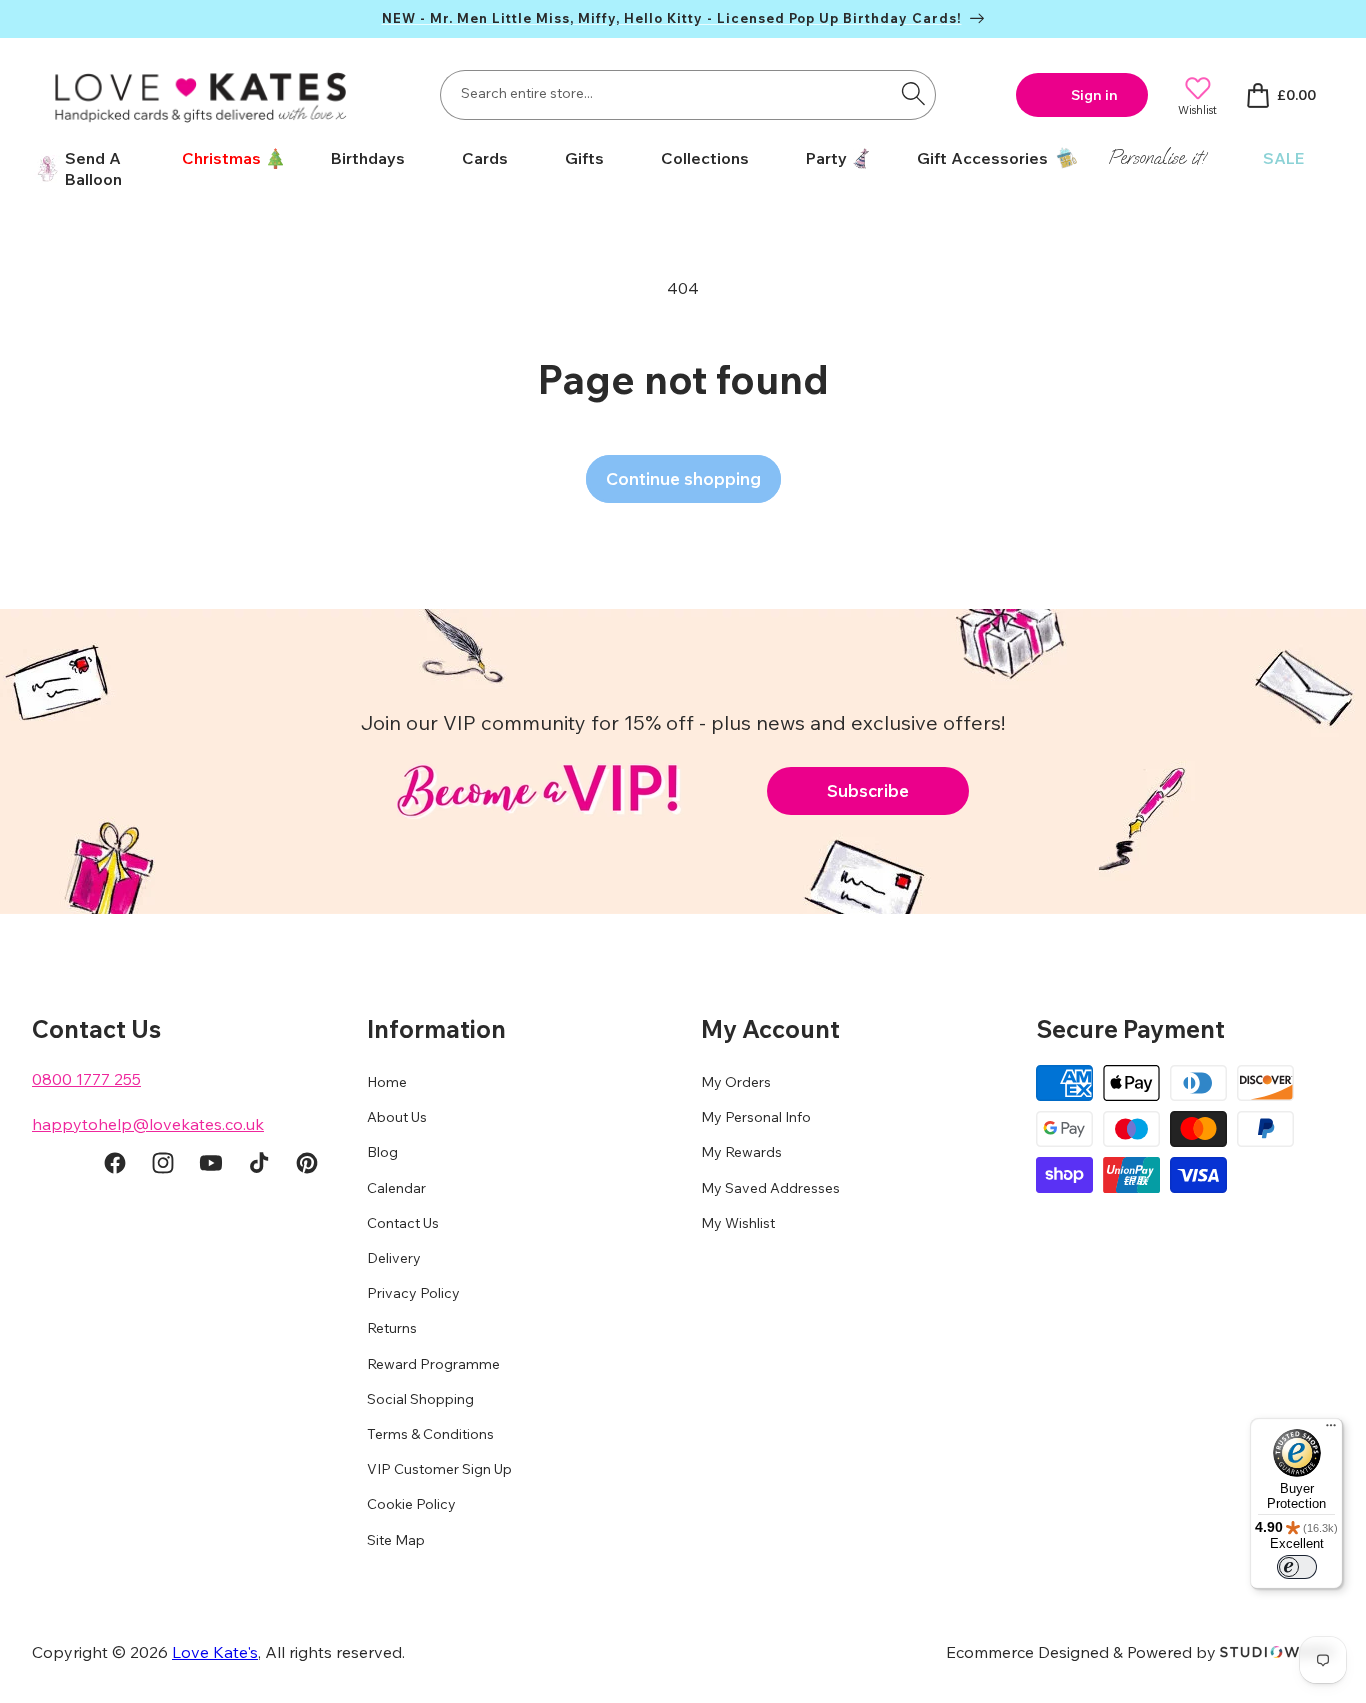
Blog (382, 1152)
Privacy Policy (413, 1293)
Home (387, 1082)
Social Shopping (420, 1399)
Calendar (396, 1188)
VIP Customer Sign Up (439, 1469)
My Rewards (741, 1152)
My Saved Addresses (770, 1188)
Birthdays (368, 158)
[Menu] (1331, 1430)
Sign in (1094, 95)
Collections (705, 158)
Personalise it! (1157, 157)
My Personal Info (756, 1117)
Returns (392, 1328)
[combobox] (688, 95)
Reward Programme (433, 1364)
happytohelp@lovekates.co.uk (148, 1124)
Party (826, 158)
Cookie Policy (411, 1504)
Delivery (394, 1258)
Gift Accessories (982, 158)
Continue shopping (683, 478)
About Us (397, 1117)
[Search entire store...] (913, 93)
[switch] (1297, 1567)
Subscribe (868, 790)
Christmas (221, 158)
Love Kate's (215, 1652)
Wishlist (1197, 109)
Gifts (584, 158)
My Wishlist (738, 1223)
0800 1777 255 (86, 1079)
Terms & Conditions (430, 1434)
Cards (485, 158)
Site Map (396, 1540)
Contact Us (403, 1223)
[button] (226, 158)
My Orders (736, 1082)
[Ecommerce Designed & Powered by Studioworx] (1277, 1652)
